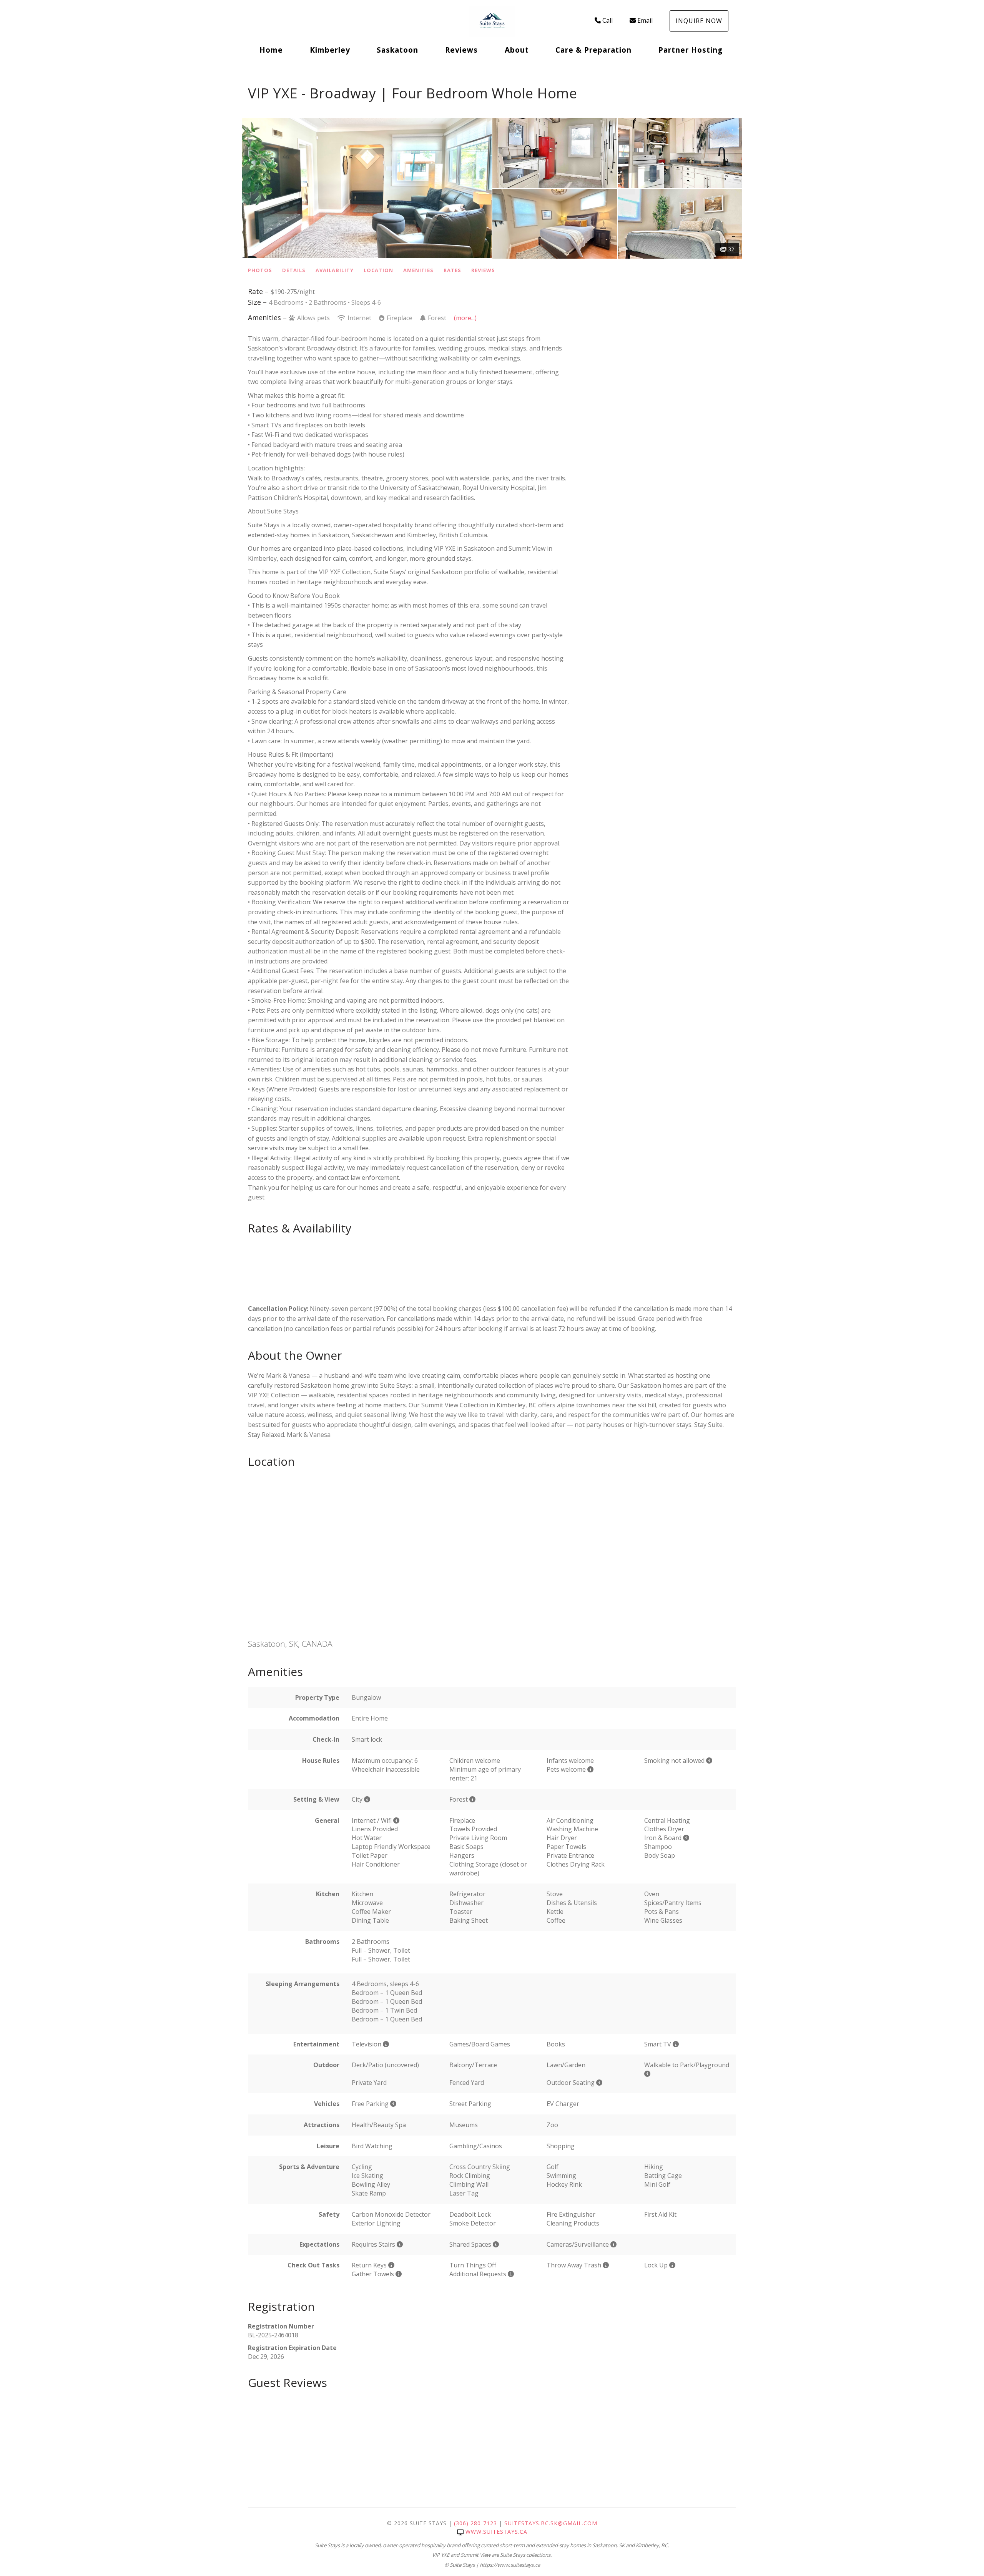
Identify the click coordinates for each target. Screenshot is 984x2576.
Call (608, 20)
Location (378, 270)
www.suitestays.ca (496, 2532)
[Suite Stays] (492, 21)
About (517, 50)
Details (294, 270)
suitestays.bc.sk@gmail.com (551, 2523)
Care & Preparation (593, 50)
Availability (335, 270)
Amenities (418, 270)
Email (645, 20)
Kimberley (330, 50)
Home (271, 50)
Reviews (461, 50)
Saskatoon (397, 50)
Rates (452, 270)
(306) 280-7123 (475, 2523)
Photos (260, 270)
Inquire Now (699, 21)
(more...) (465, 318)
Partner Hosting (691, 50)
